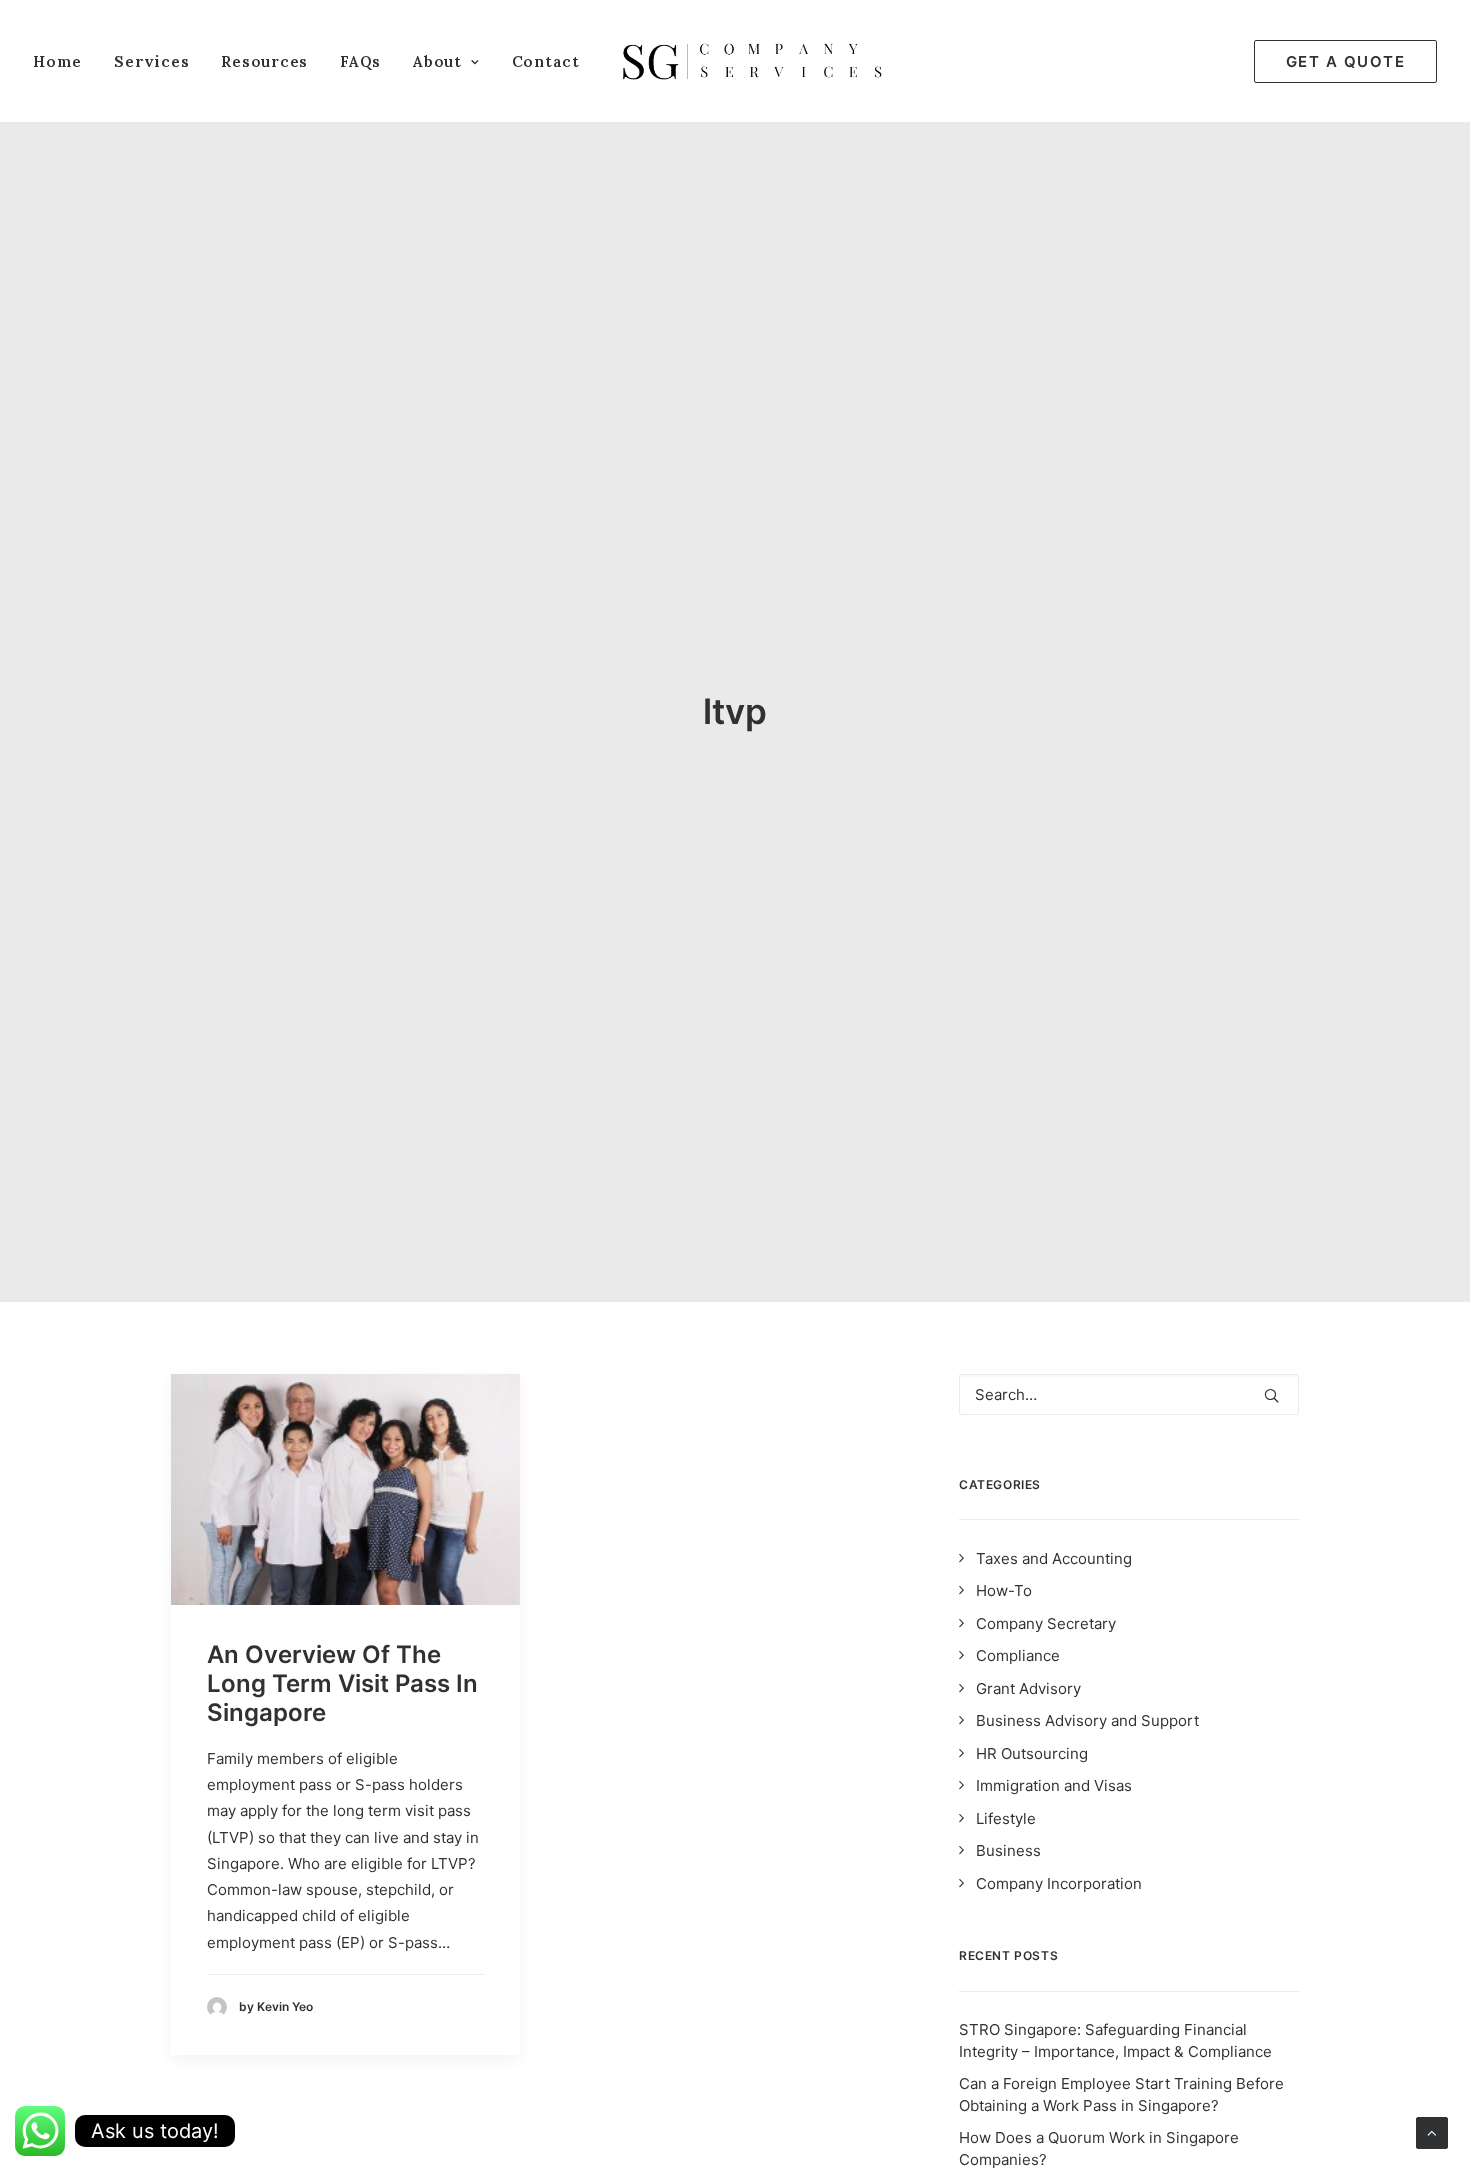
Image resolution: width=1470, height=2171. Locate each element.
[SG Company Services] (751, 61)
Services (151, 61)
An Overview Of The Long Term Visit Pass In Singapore (342, 1683)
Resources (264, 61)
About (437, 61)
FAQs (360, 61)
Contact (546, 61)
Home (57, 61)
